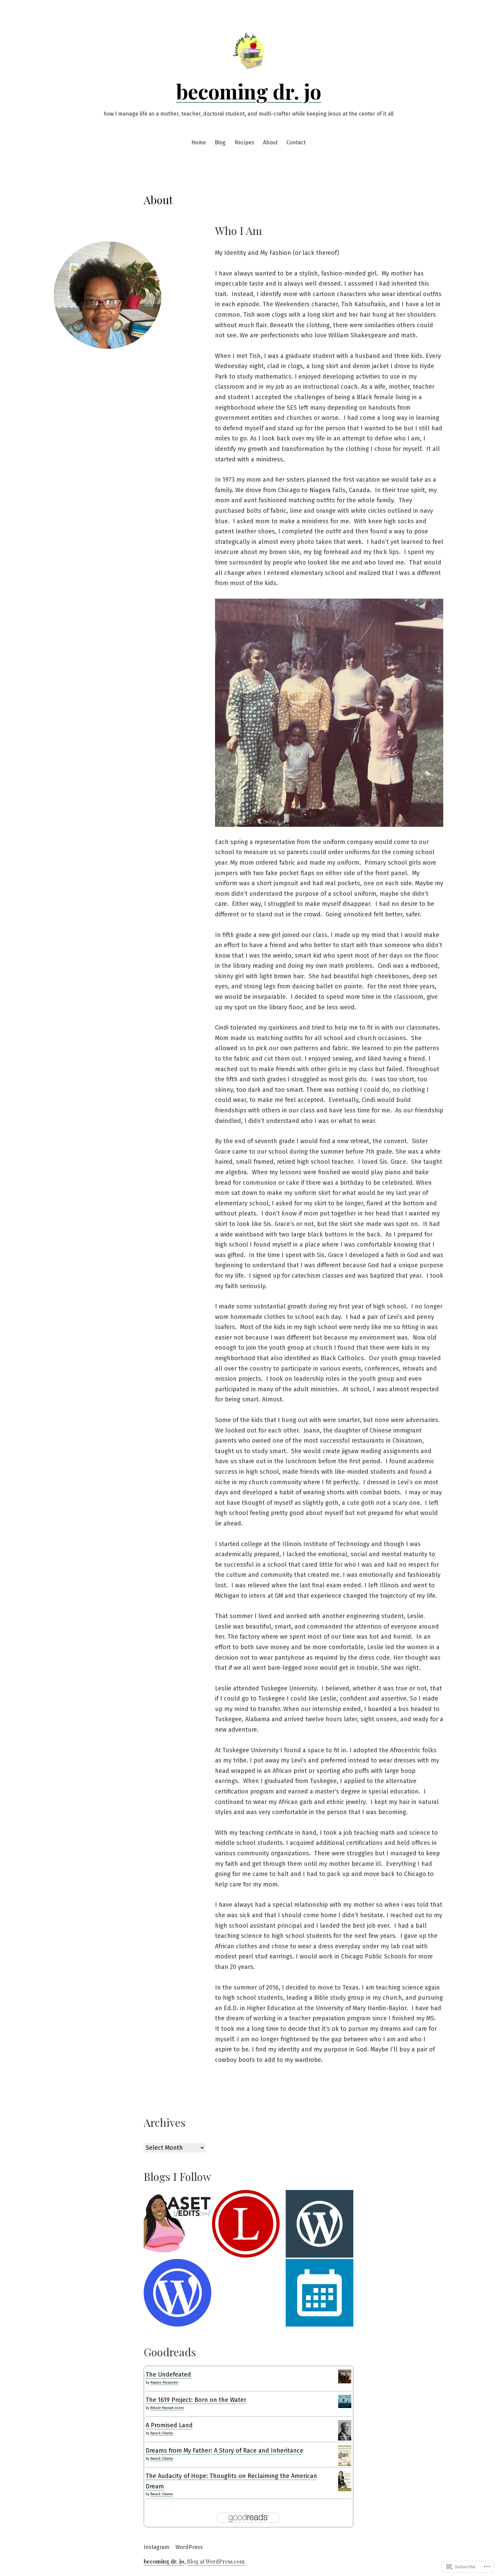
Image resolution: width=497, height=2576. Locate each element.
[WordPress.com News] (177, 2293)
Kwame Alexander (164, 2383)
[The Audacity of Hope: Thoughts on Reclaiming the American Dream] (345, 2481)
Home (199, 142)
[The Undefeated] (345, 2376)
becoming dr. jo (249, 91)
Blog (220, 142)
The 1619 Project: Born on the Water (196, 2400)
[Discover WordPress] (319, 2224)
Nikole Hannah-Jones (167, 2408)
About (270, 142)
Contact (296, 142)
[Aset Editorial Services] (177, 2224)
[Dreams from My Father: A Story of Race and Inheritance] (345, 2455)
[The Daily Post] (319, 2293)
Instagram (157, 2547)
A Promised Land (169, 2425)
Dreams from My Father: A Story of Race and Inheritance (224, 2451)
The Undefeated (168, 2375)
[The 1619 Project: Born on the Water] (345, 2401)
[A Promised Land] (345, 2430)
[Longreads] (246, 2224)
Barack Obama (162, 2433)
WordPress (189, 2547)
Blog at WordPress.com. (216, 2561)
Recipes (244, 142)
